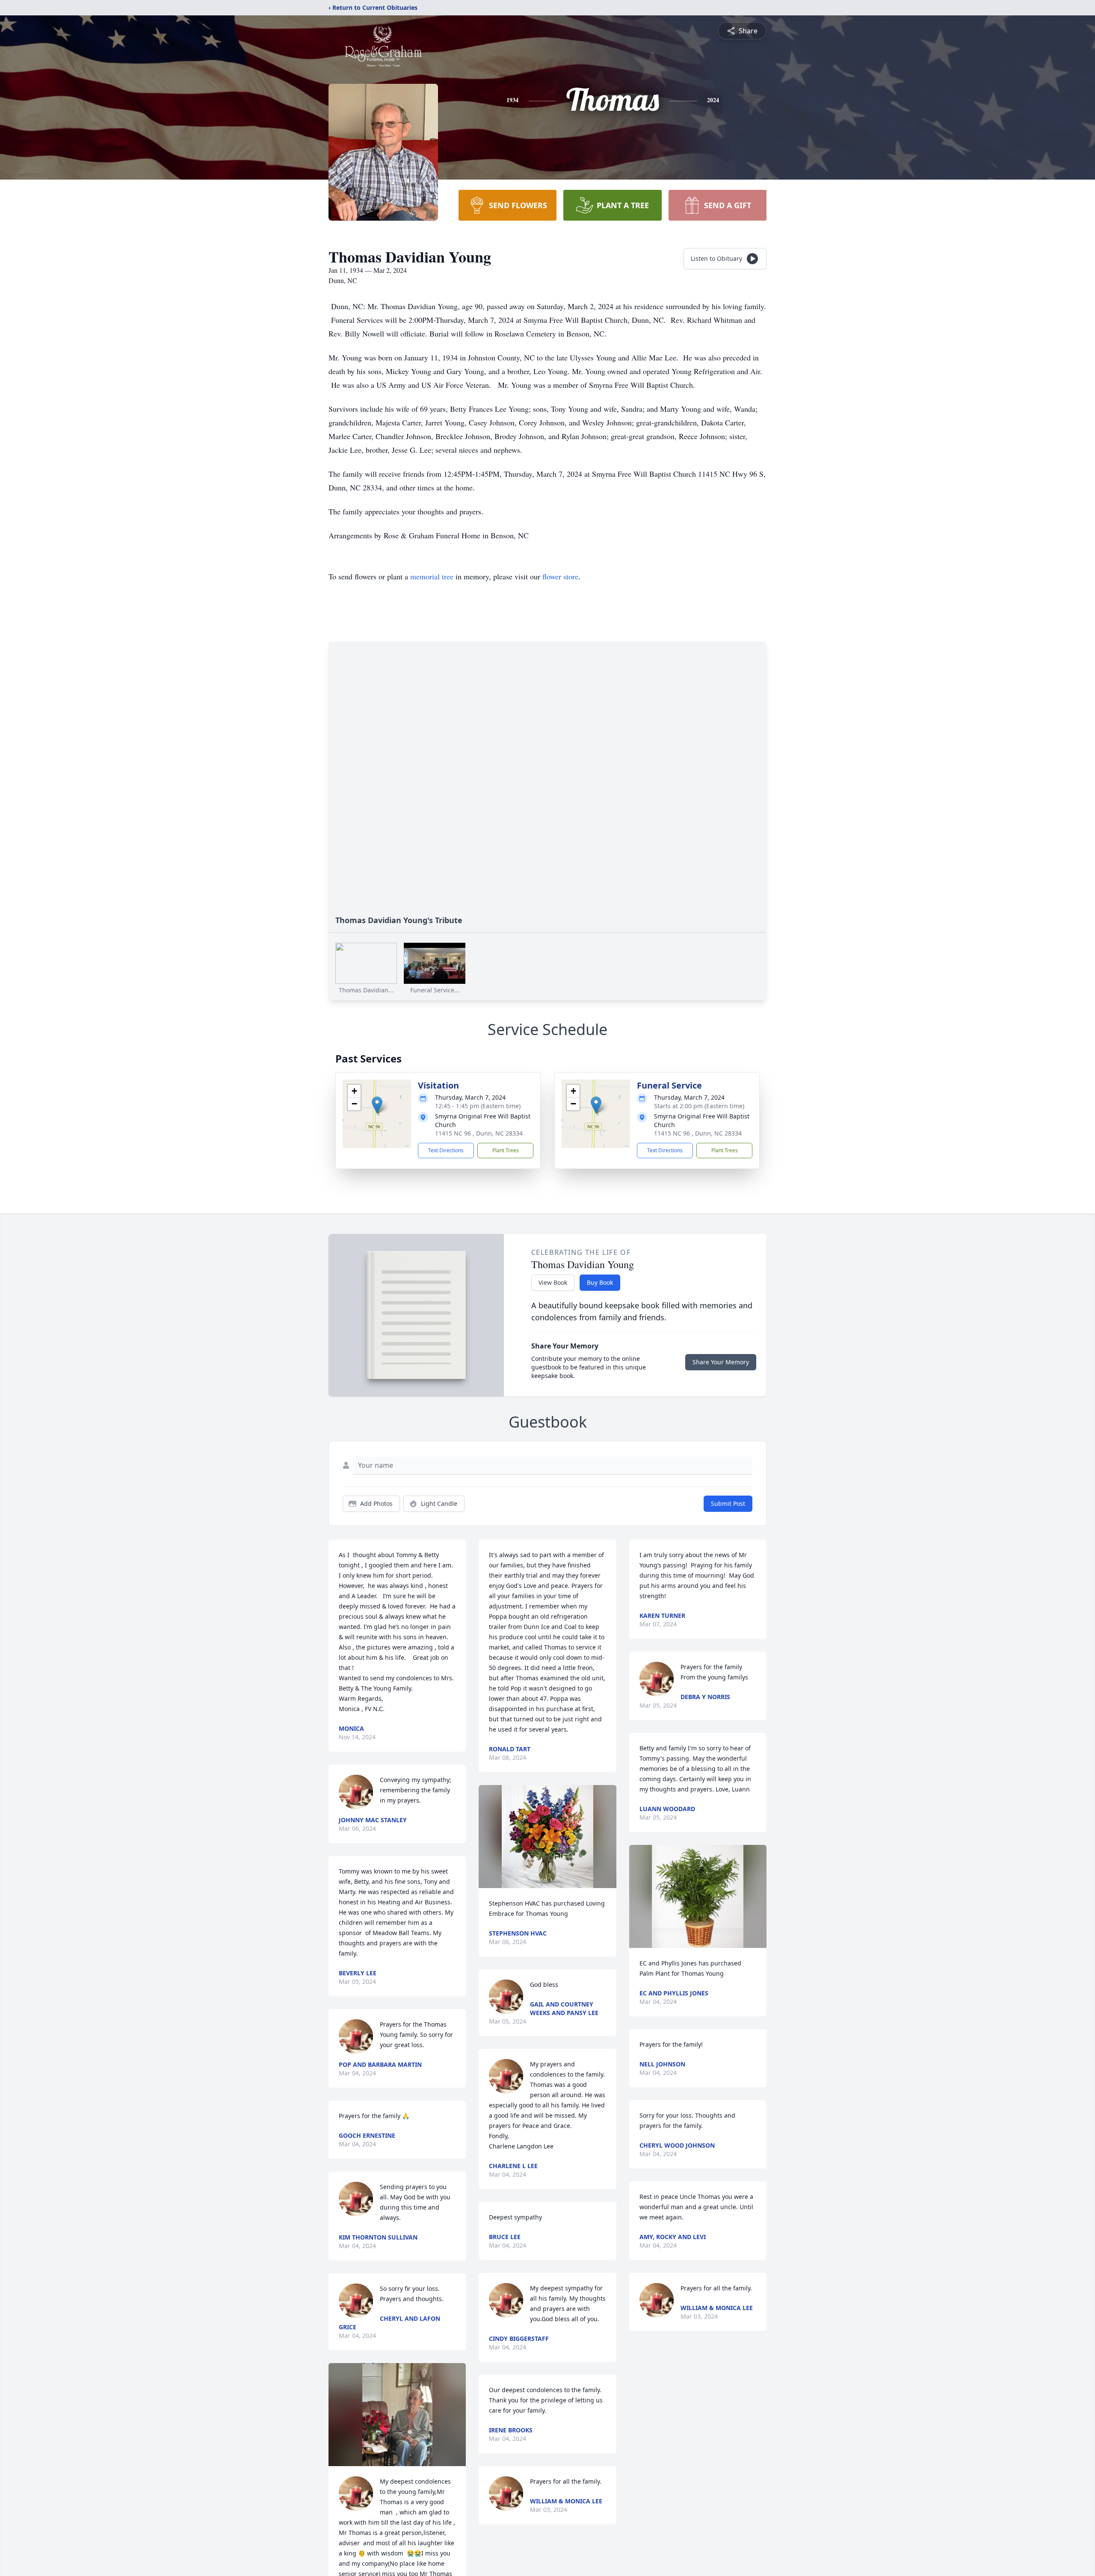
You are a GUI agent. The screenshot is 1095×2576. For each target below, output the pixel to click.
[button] (377, 1105)
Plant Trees (506, 1150)
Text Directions (446, 1150)
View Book (553, 1282)
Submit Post (728, 1503)
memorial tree (432, 576)
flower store (560, 576)
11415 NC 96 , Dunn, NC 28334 (479, 1133)
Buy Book (600, 1282)
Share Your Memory (721, 1362)
